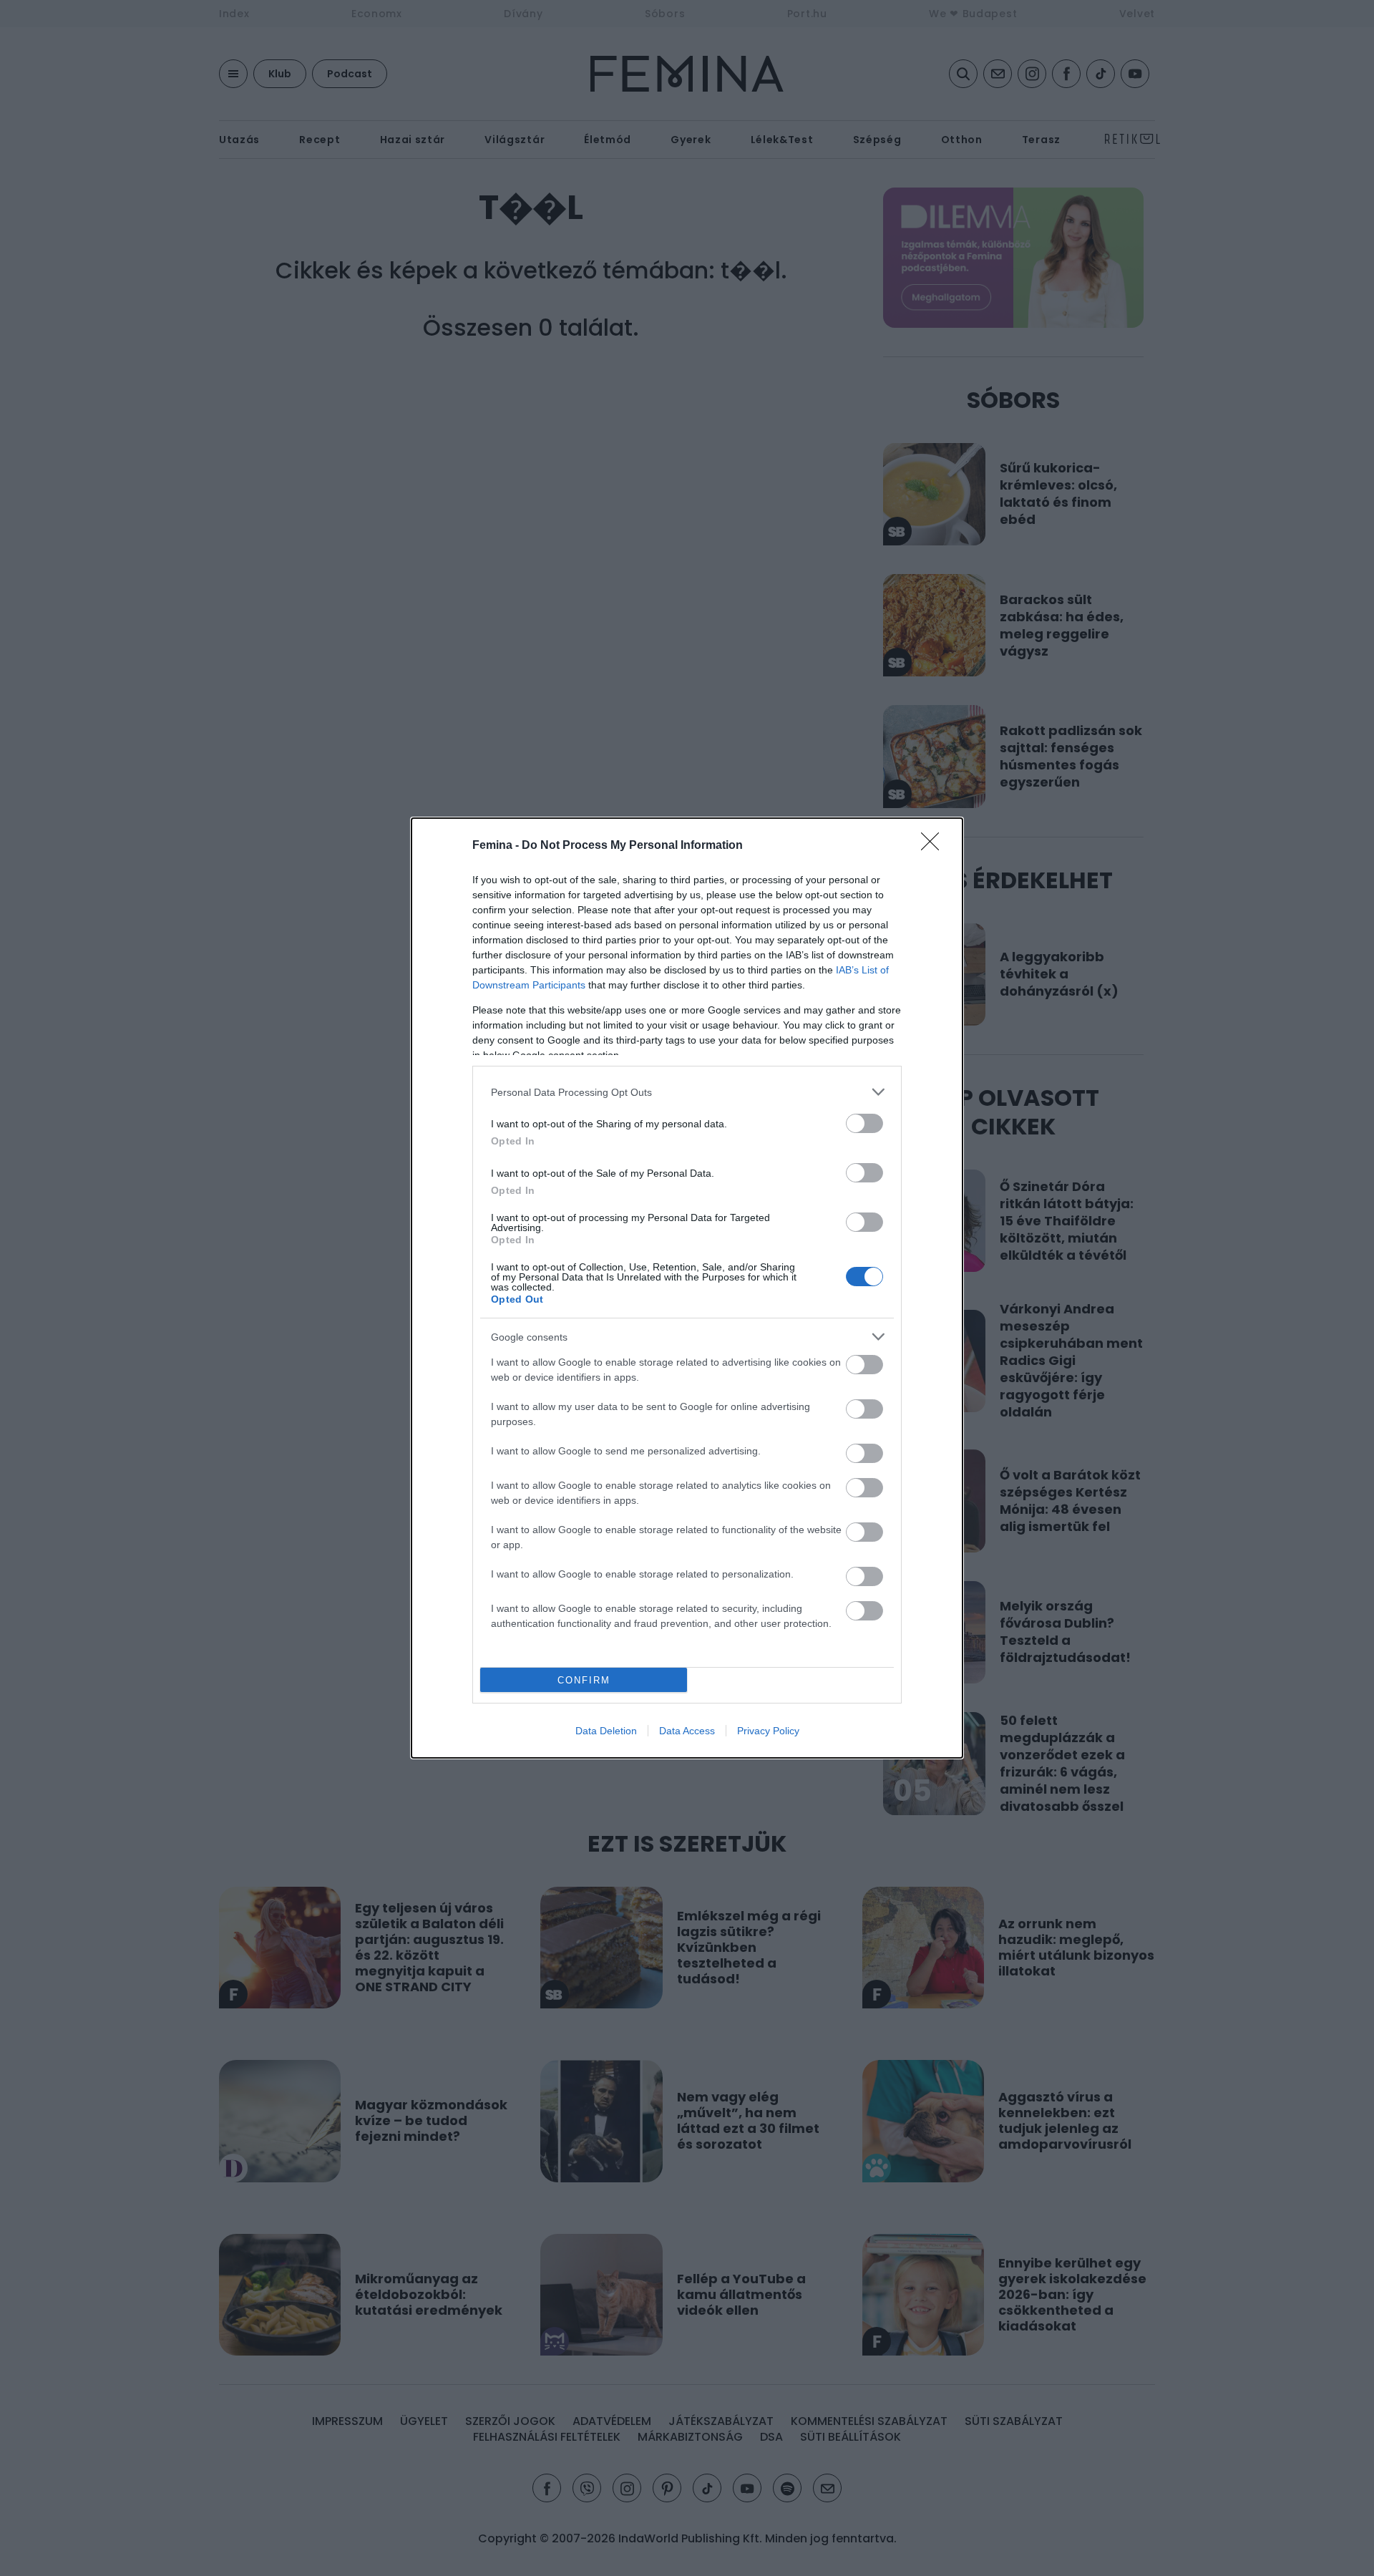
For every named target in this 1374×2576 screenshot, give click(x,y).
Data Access (687, 1731)
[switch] (864, 1123)
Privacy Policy (768, 1731)
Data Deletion (606, 1731)
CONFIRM (584, 1680)
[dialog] (687, 1288)
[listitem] (687, 1092)
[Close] (935, 846)
